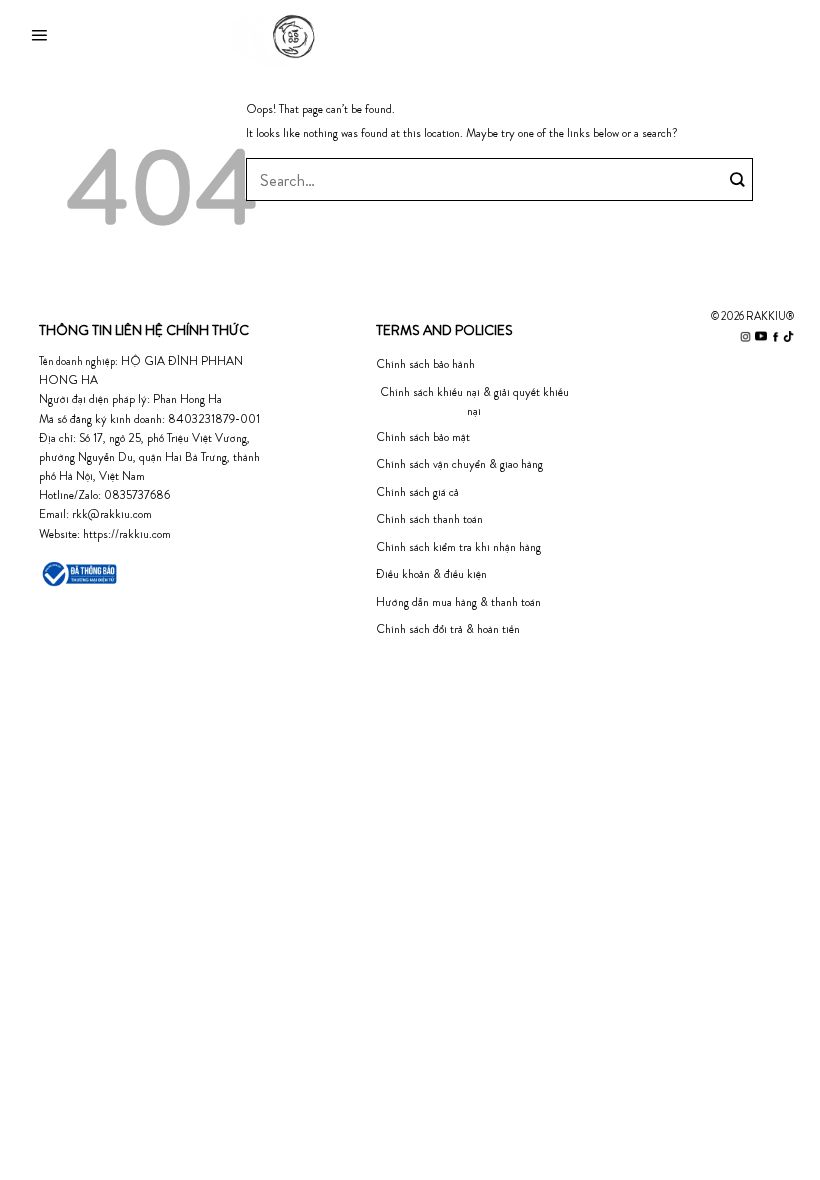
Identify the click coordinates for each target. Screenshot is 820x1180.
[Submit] (738, 179)
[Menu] (39, 36)
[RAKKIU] (410, 36)
